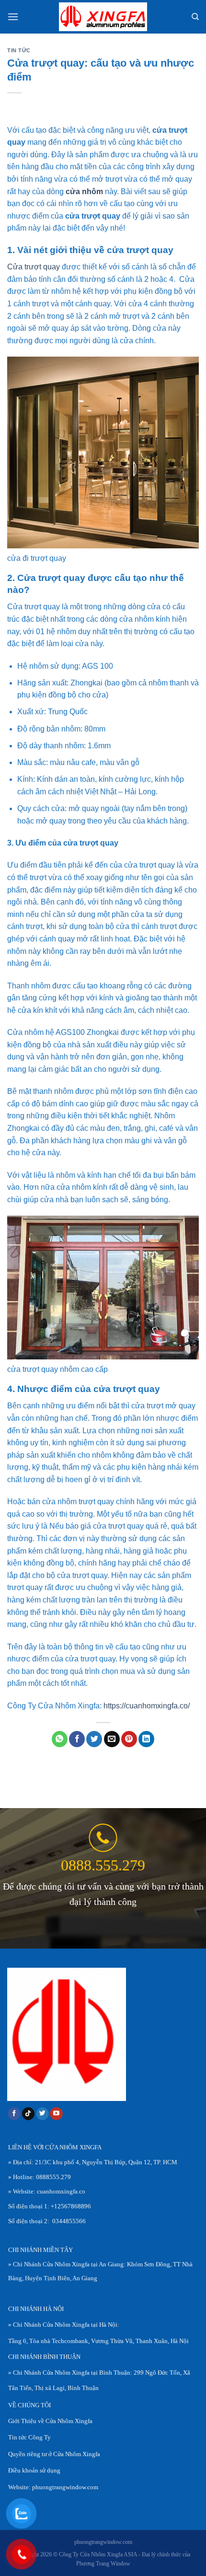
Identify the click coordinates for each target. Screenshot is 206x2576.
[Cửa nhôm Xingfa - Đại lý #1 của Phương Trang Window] (103, 17)
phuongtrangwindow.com (65, 2487)
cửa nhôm (84, 191)
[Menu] (13, 17)
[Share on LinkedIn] (146, 1739)
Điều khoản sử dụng (34, 2471)
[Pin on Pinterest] (129, 1739)
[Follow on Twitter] (42, 2114)
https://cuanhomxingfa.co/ (147, 1706)
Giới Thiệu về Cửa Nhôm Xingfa (50, 2421)
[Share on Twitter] (94, 1739)
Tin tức (19, 50)
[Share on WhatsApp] (60, 1739)
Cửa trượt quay (34, 267)
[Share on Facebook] (77, 1739)
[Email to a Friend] (112, 1739)
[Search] (195, 17)
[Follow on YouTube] (56, 2114)
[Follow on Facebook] (14, 2114)
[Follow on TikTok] (29, 2114)
